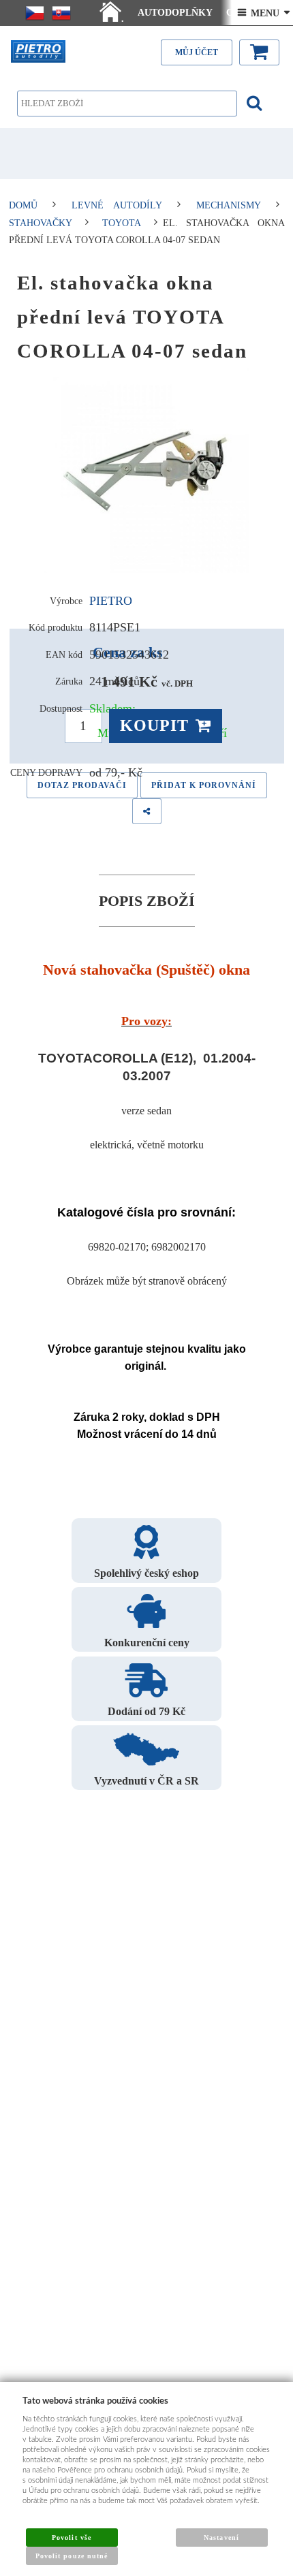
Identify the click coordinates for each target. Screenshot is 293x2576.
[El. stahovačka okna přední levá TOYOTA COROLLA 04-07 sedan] (147, 471)
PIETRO (111, 601)
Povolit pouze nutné (72, 2556)
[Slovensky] (61, 13)
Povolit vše (71, 2538)
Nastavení (221, 2538)
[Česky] (35, 13)
